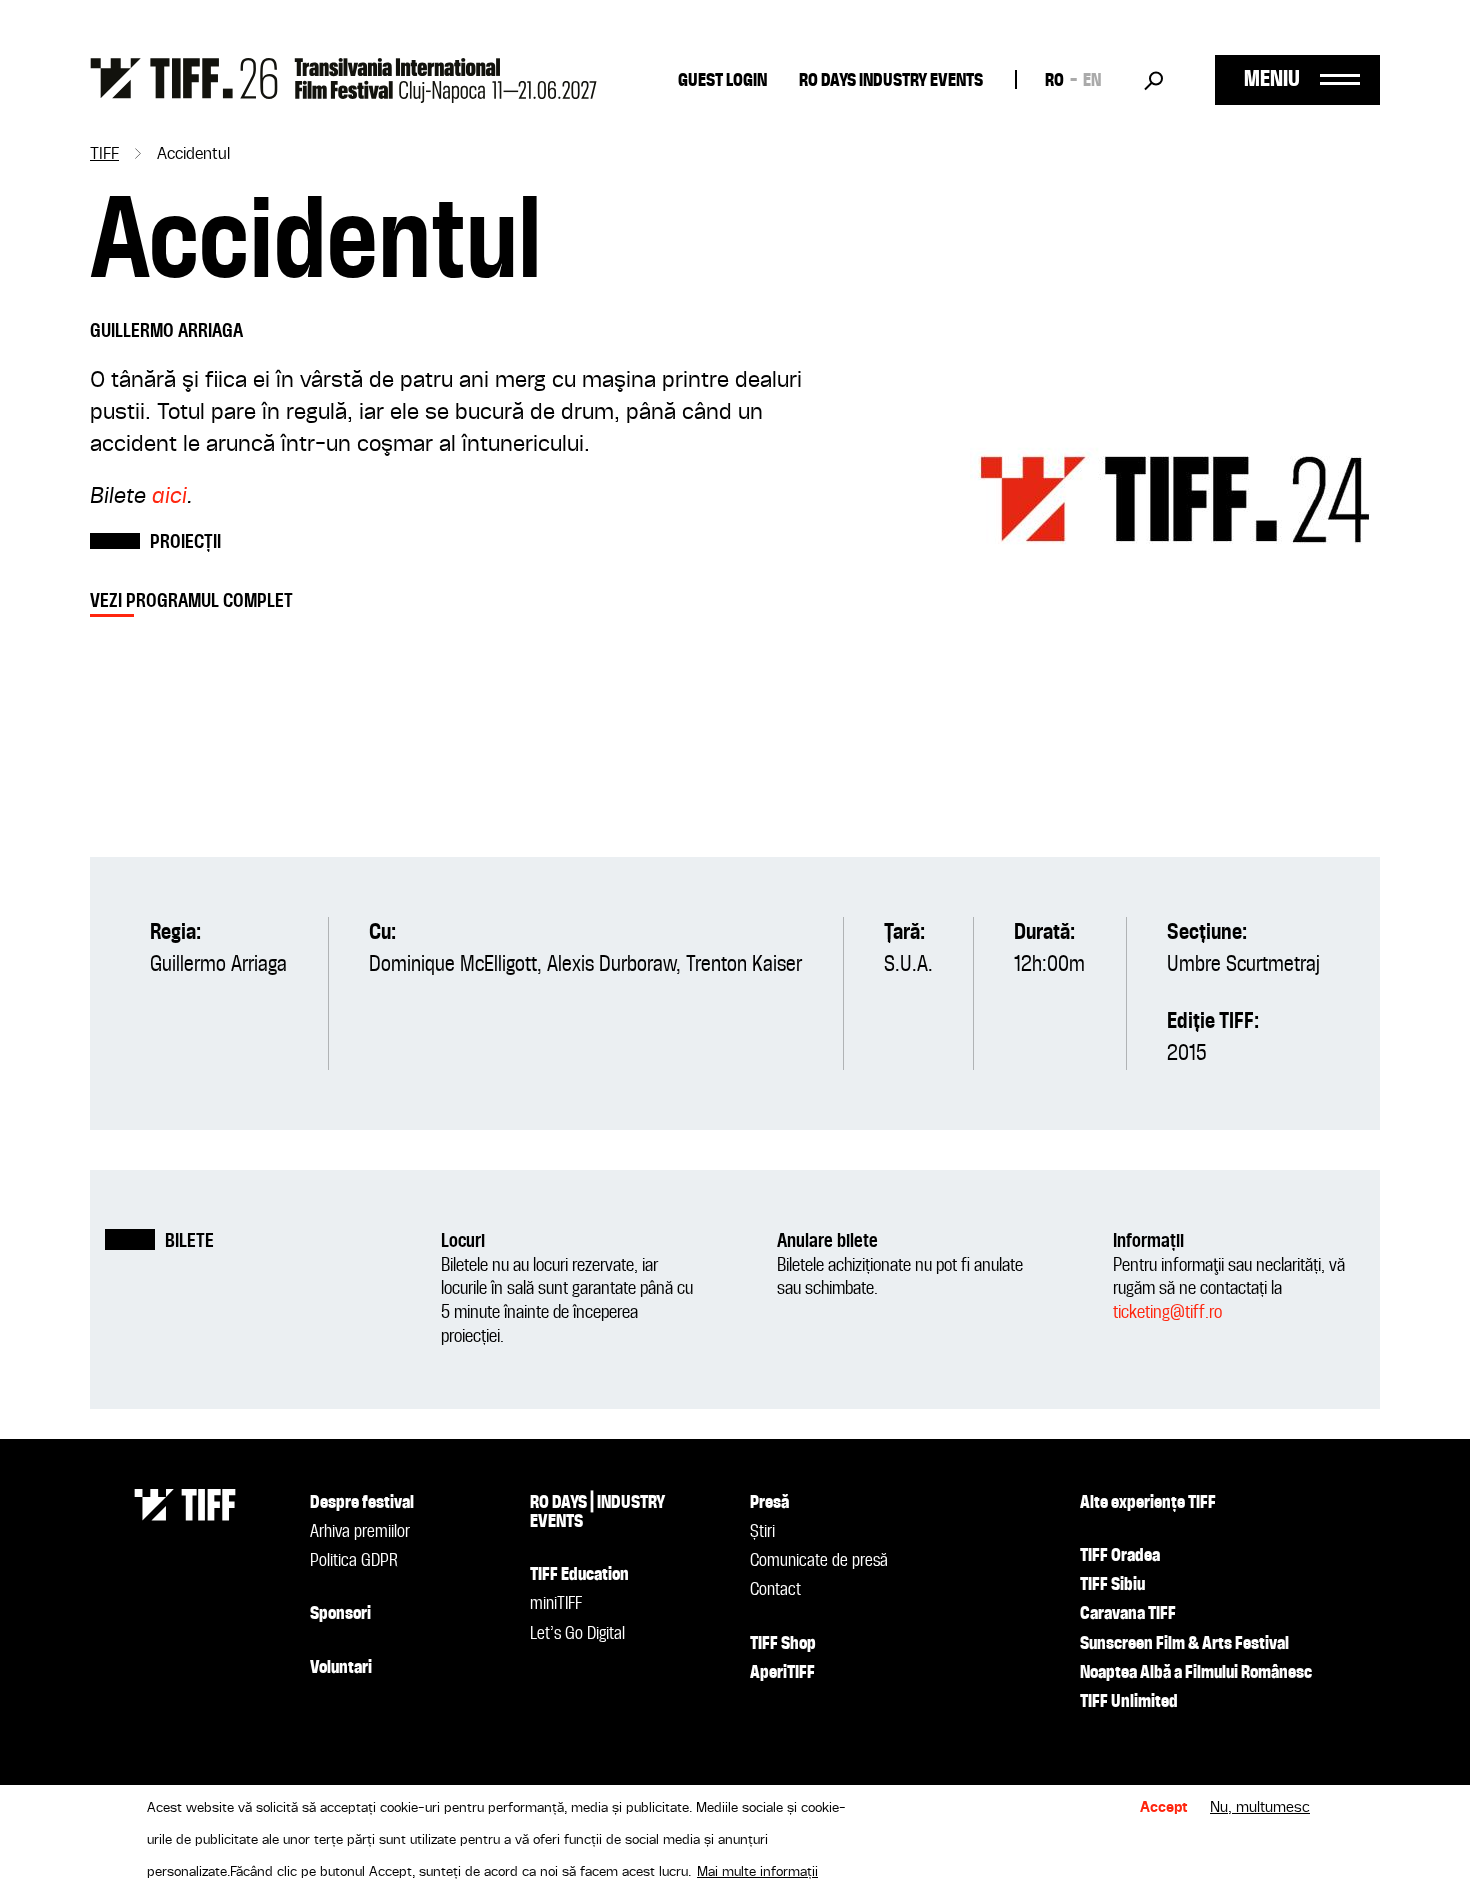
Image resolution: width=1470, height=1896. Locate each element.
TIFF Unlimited (1129, 1702)
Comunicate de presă (819, 1561)
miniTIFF (556, 1604)
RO (1054, 81)
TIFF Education (579, 1575)
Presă (769, 1503)
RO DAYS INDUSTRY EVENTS (891, 81)
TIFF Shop (783, 1644)
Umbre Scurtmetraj (1243, 965)
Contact (775, 1590)
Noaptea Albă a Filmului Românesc (1196, 1673)
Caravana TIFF (1128, 1614)
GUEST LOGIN (722, 81)
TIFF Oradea (1120, 1556)
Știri (762, 1532)
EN (1092, 81)
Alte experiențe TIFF (1148, 1503)
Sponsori (340, 1614)
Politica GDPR (354, 1561)
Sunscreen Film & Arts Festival (1184, 1644)
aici (169, 497)
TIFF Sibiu (1112, 1585)
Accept (1164, 1808)
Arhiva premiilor (360, 1532)
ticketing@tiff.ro (1167, 1312)
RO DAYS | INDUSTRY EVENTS (597, 1512)
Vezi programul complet (191, 601)
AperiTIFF (782, 1673)
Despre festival (362, 1503)
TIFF (104, 155)
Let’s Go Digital (577, 1634)
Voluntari (341, 1668)
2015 (1186, 1054)
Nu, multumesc (1260, 1808)
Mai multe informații (757, 1872)
